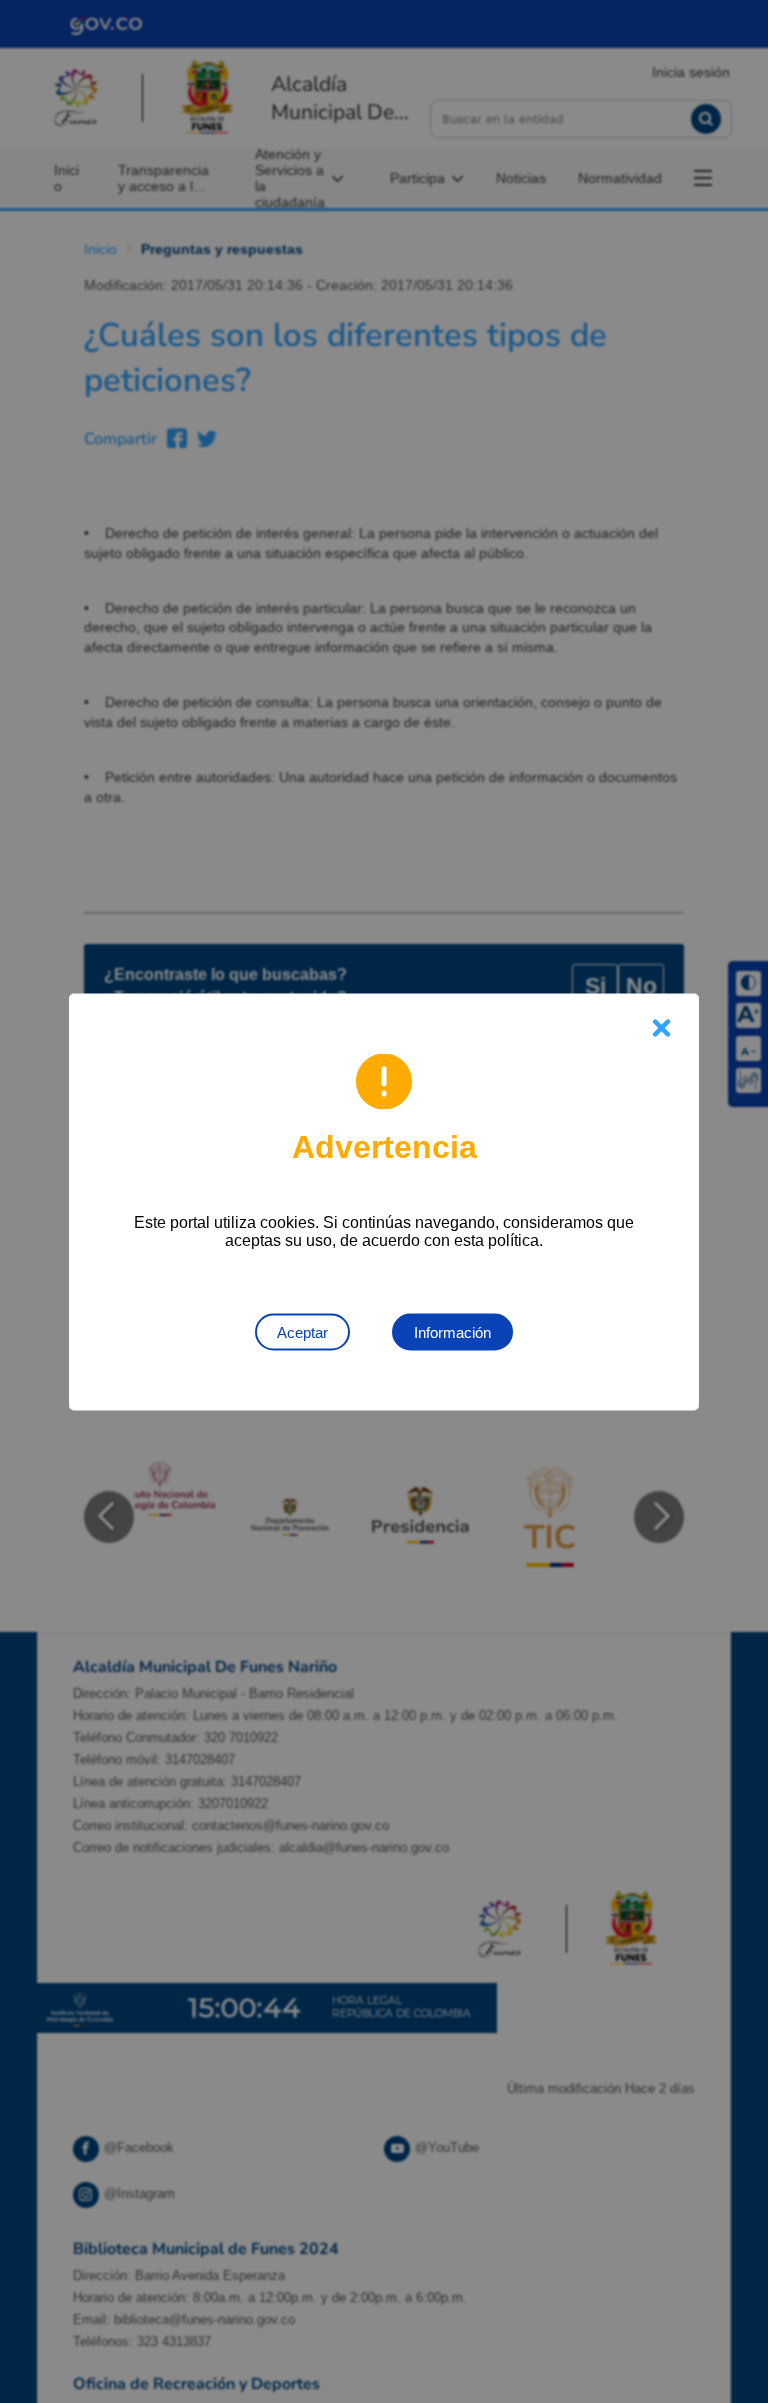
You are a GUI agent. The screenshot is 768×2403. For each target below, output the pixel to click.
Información (452, 1331)
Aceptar (302, 1331)
